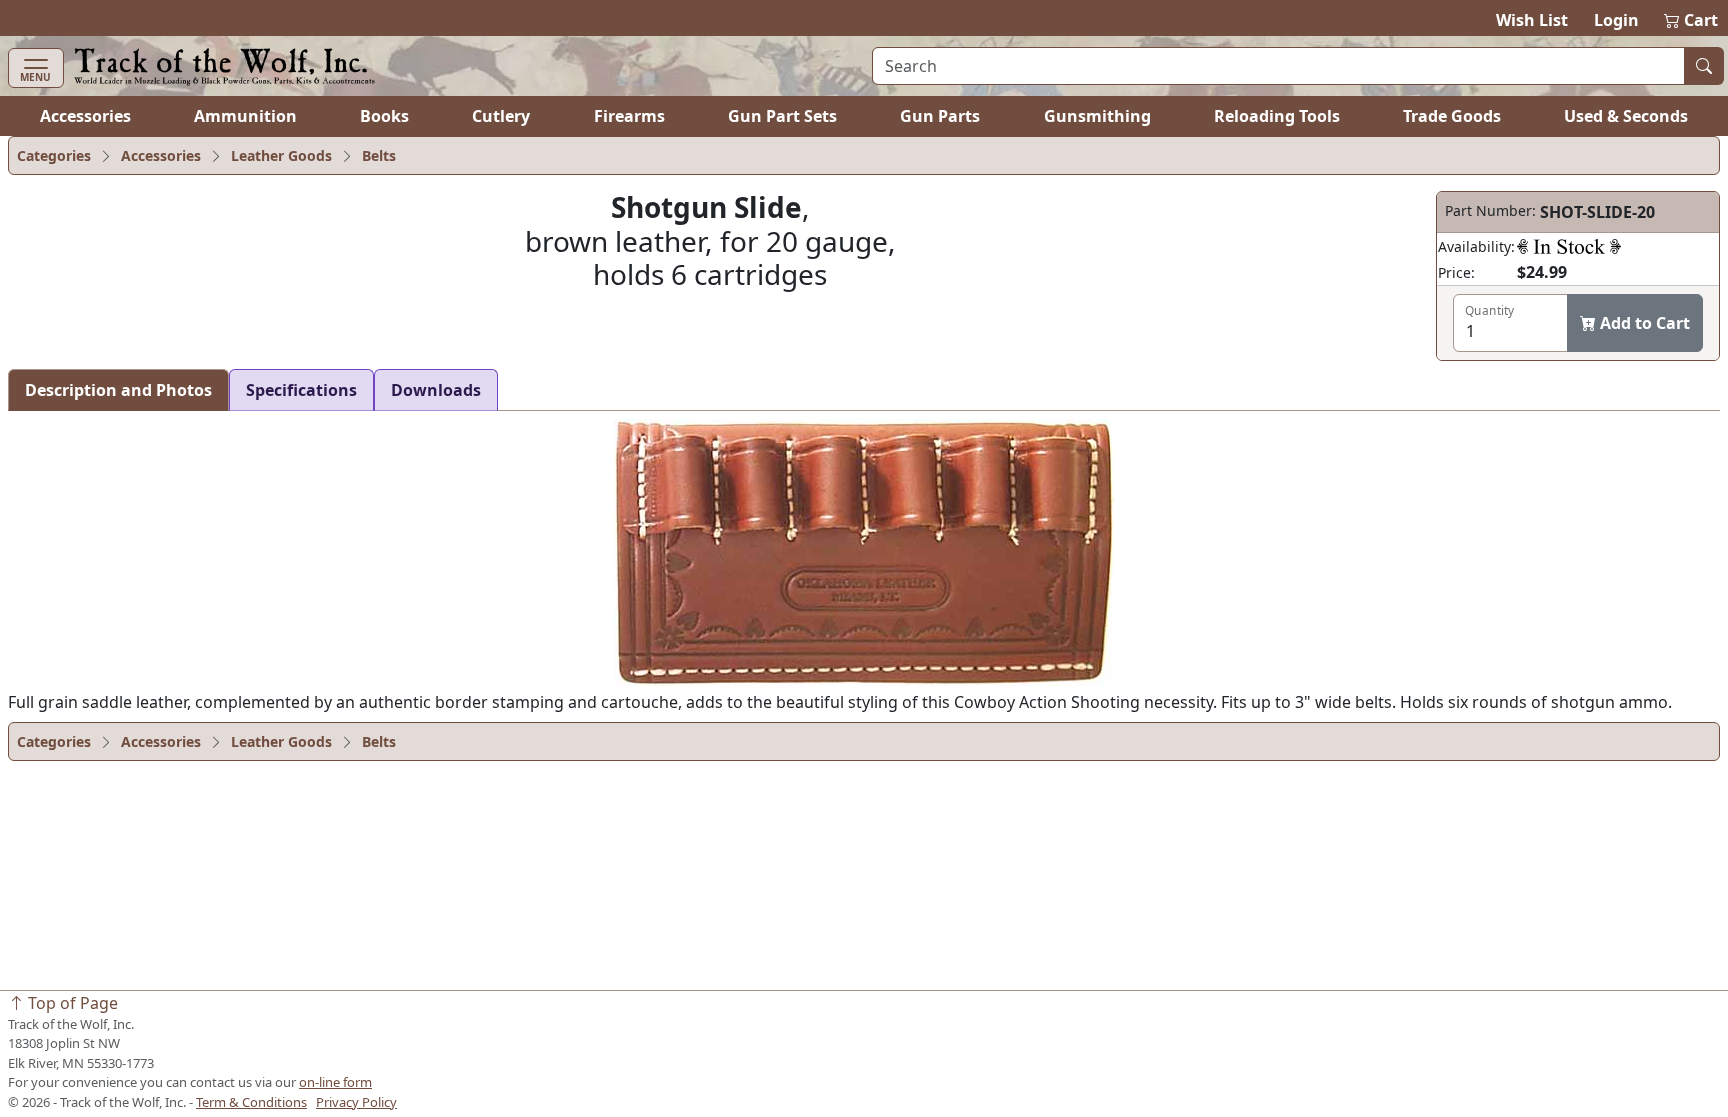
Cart (1692, 20)
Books (384, 116)
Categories (54, 155)
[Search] (1704, 66)
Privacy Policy (356, 1102)
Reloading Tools (1277, 116)
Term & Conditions (251, 1102)
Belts (379, 155)
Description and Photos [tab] (118, 390)
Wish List (1532, 20)
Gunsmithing (1097, 116)
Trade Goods (1452, 116)
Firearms (629, 116)
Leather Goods (281, 155)
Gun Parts (940, 116)
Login (1616, 20)
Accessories (85, 116)
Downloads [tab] (436, 390)
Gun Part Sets (782, 116)
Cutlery (501, 116)
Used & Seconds (1626, 116)
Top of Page (71, 1003)
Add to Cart (1643, 323)
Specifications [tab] (301, 390)
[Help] (1569, 246)
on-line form (335, 1082)
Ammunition (245, 116)
